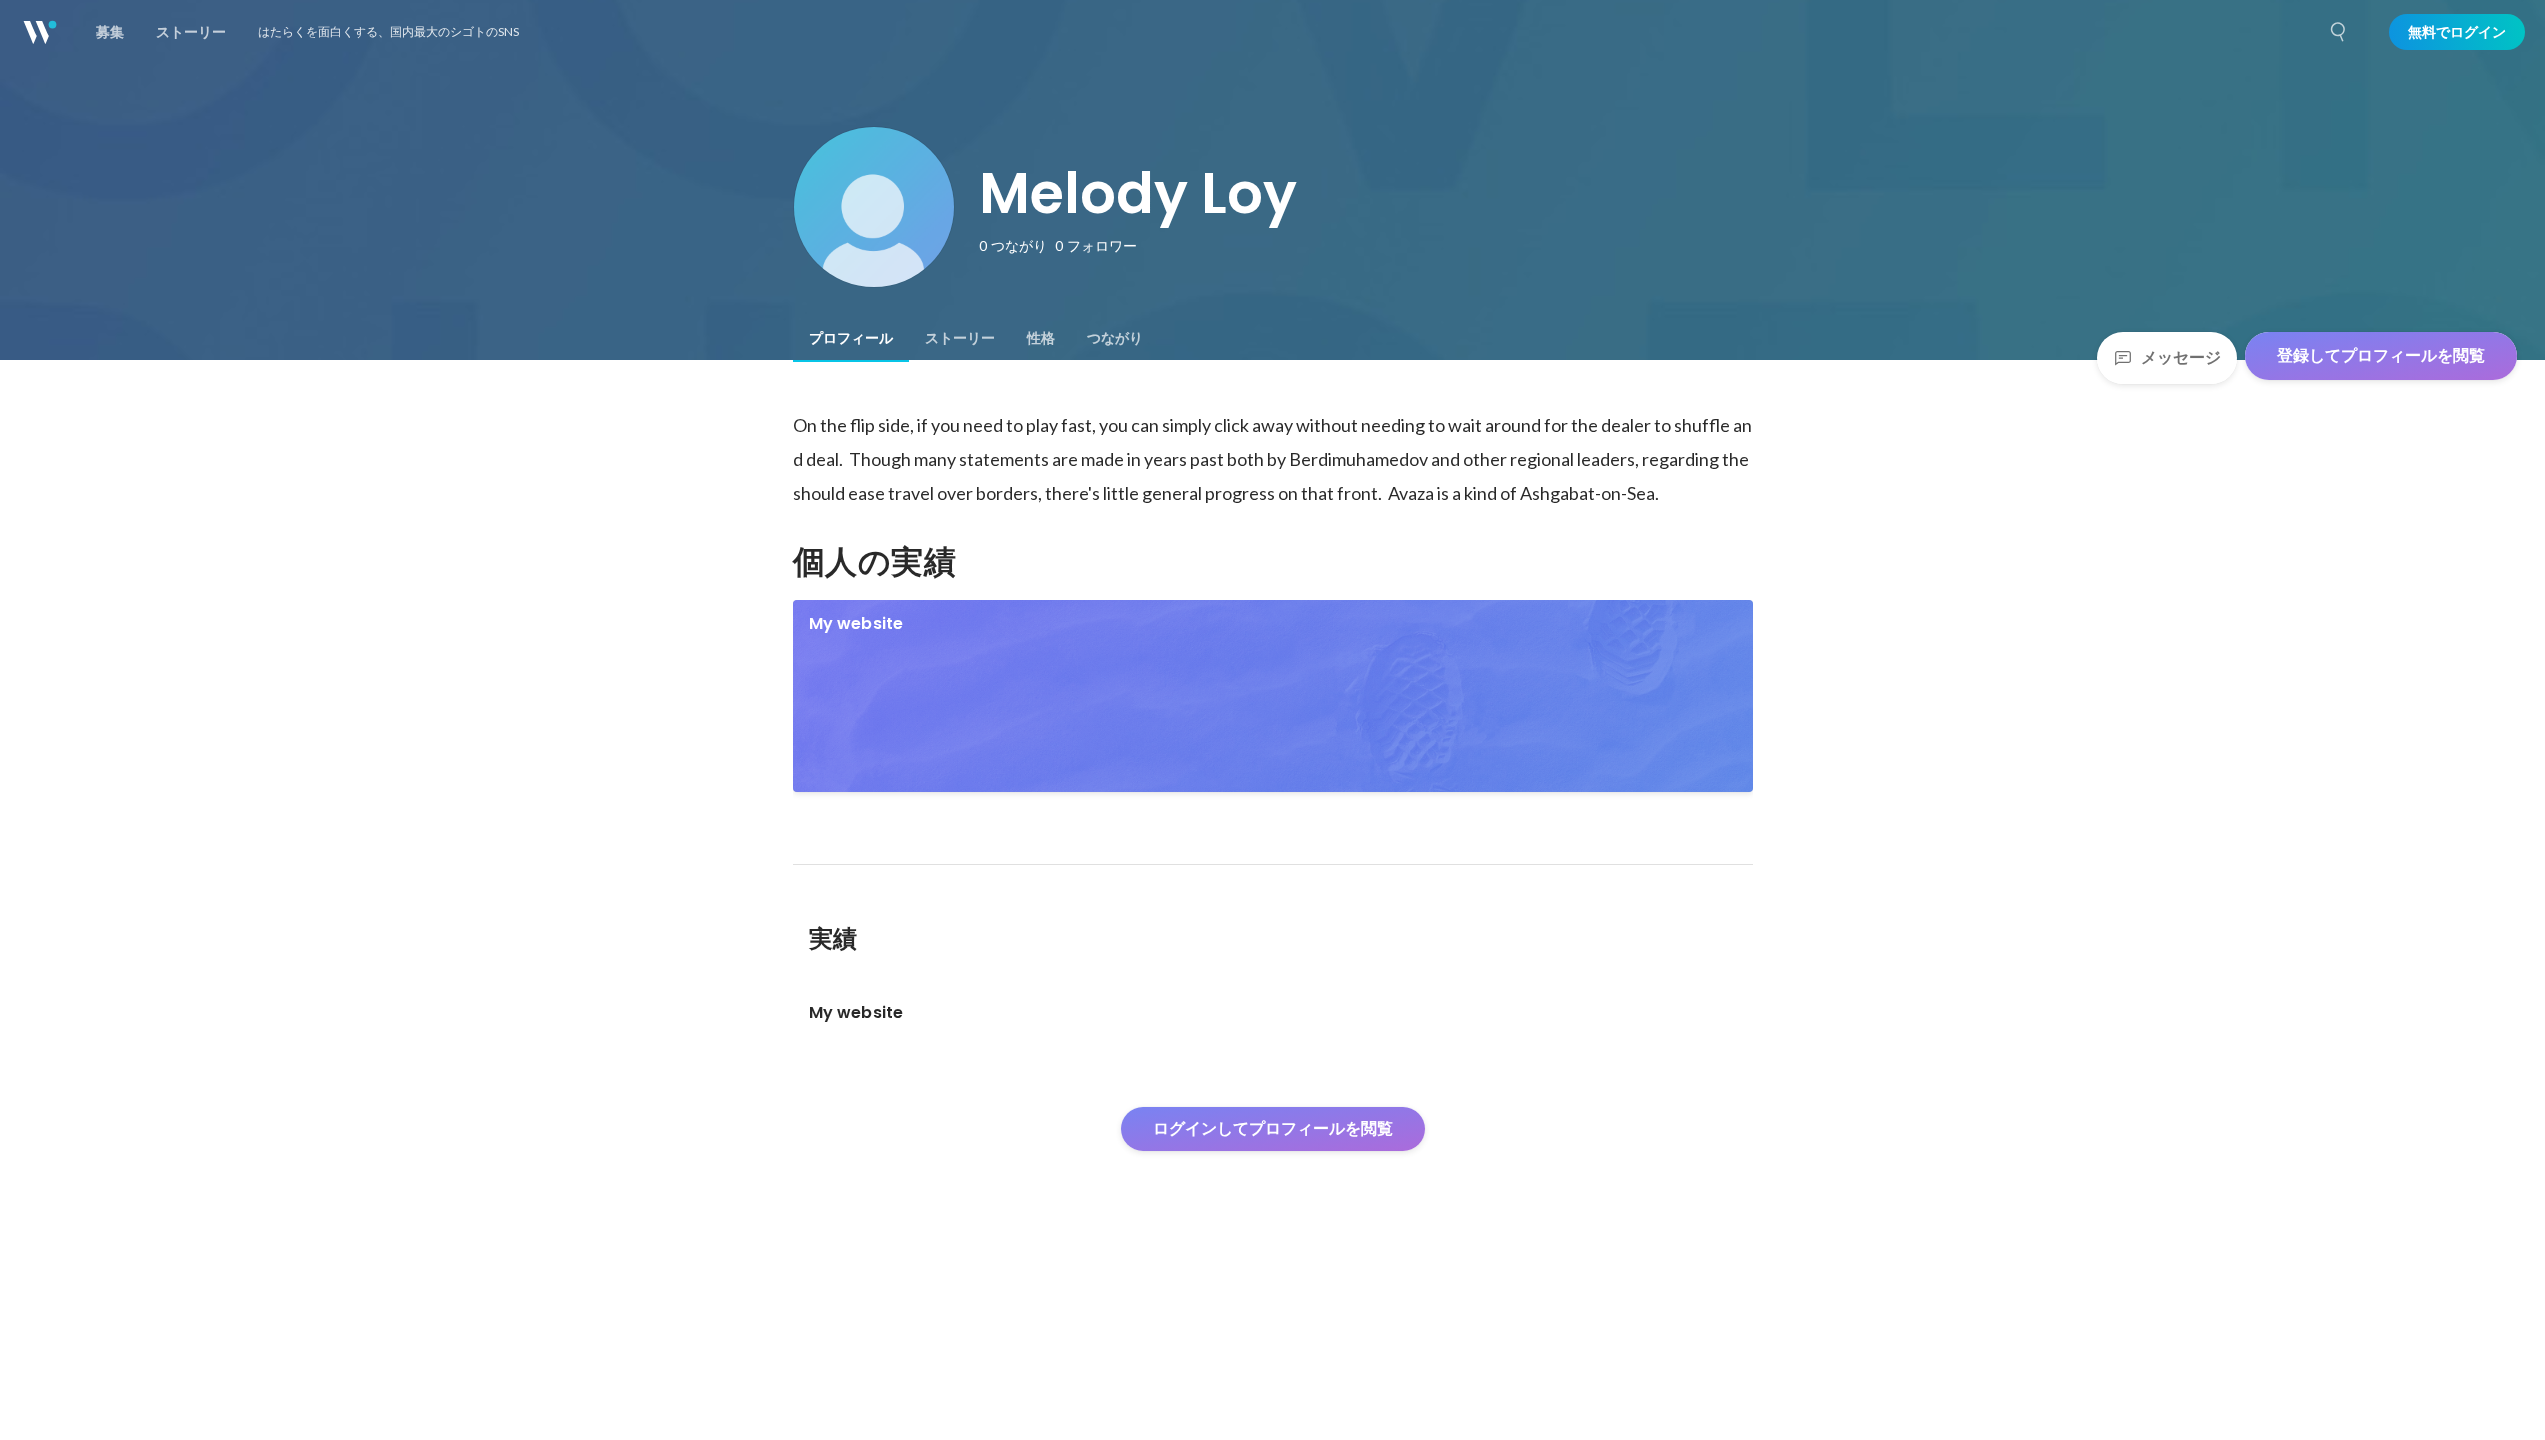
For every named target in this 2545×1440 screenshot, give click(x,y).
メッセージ (2181, 357)
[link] (1273, 696)
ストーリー (960, 338)
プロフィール (851, 338)
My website (856, 623)
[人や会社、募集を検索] (2339, 32)
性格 (1041, 338)
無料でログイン (2457, 32)
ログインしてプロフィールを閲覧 (1273, 1128)
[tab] (851, 338)
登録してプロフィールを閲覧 (2381, 355)
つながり (1115, 338)
